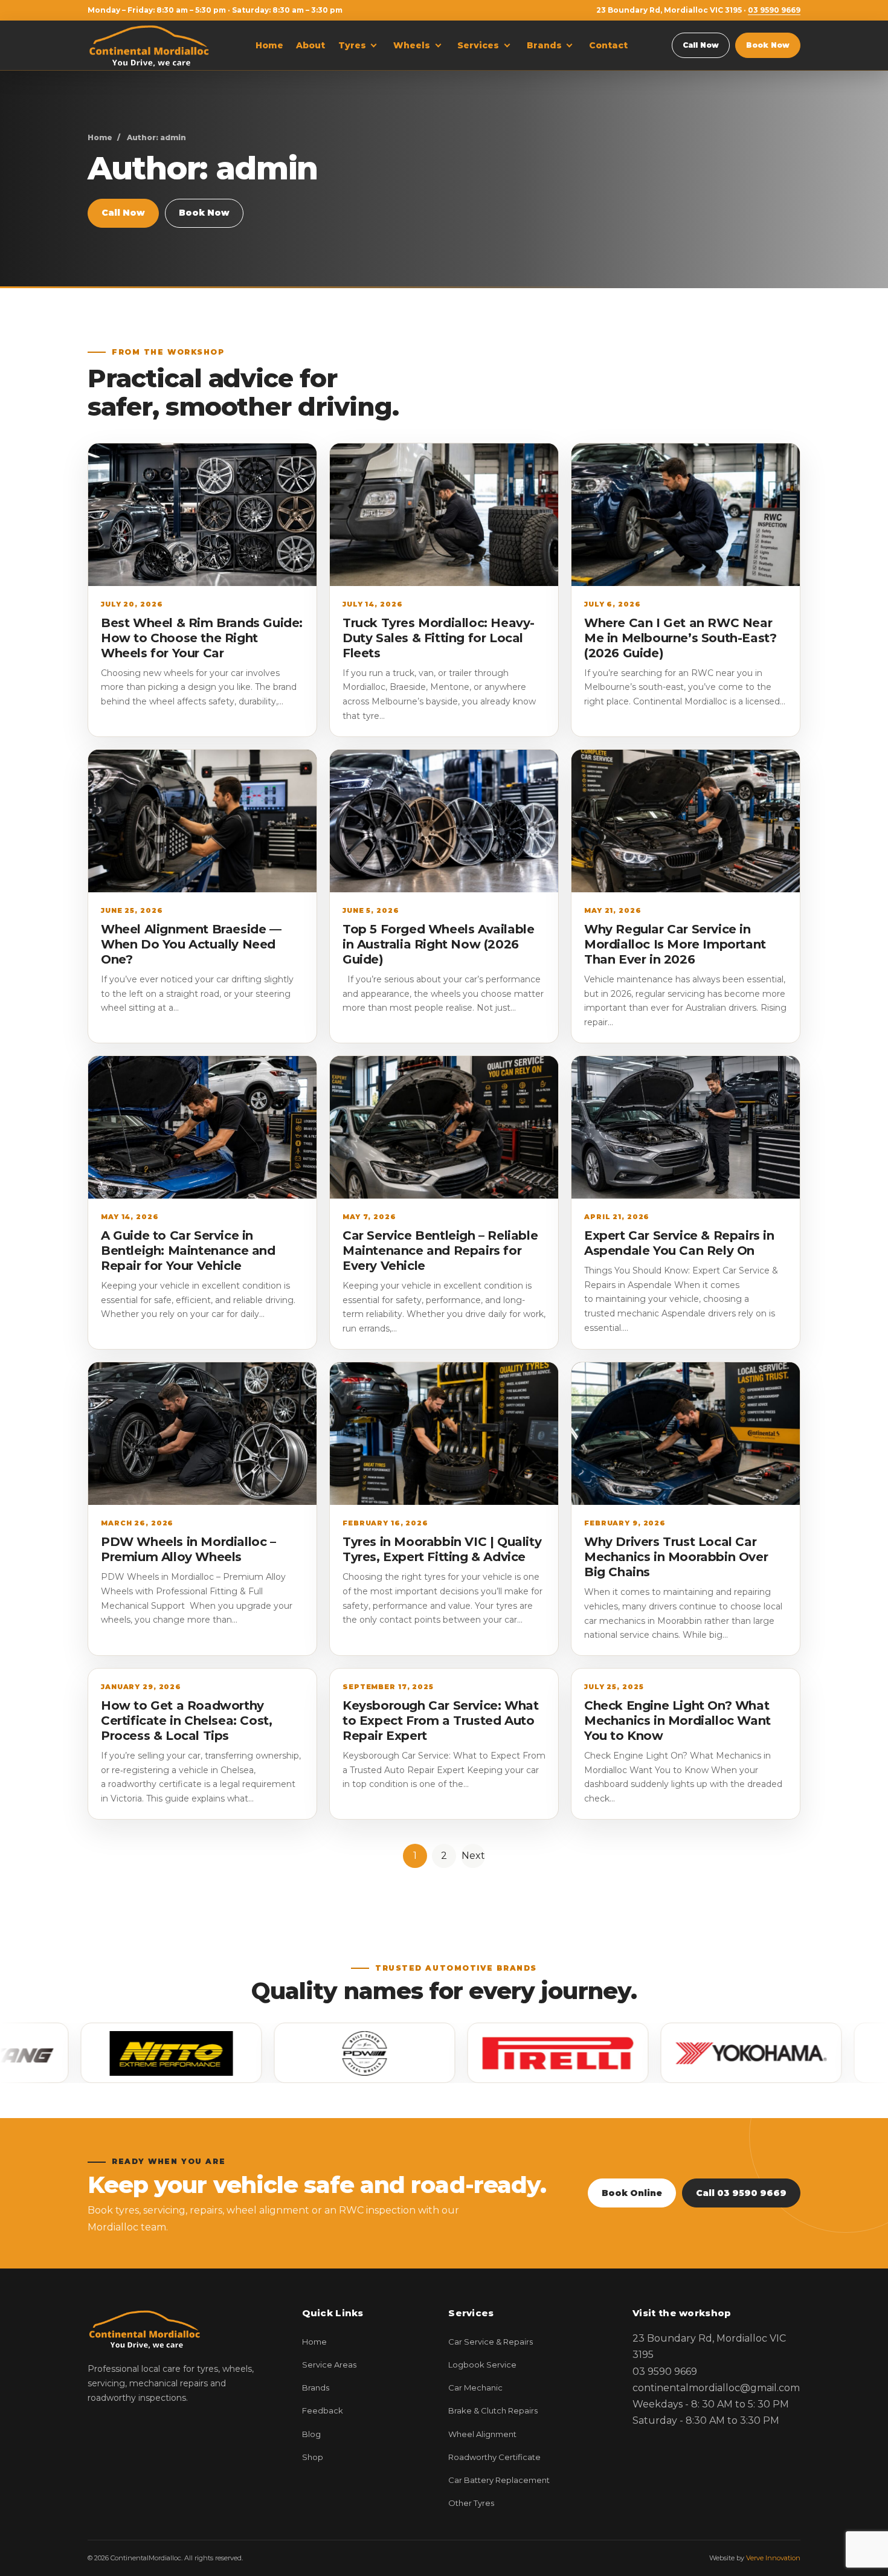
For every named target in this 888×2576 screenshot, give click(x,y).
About (310, 45)
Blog (311, 2434)
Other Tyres (471, 2503)
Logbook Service (482, 2365)
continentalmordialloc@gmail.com (716, 2388)
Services (478, 45)
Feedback (323, 2410)
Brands (544, 45)
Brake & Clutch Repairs (493, 2410)
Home (269, 45)
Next (473, 1856)
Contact (608, 45)
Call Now (701, 45)
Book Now (768, 45)
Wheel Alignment (482, 2434)
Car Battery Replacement (499, 2480)
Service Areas (329, 2365)
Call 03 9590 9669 (741, 2193)
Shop (313, 2457)
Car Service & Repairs (491, 2342)
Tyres (352, 45)
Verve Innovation (773, 2558)
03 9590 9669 (774, 10)
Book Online (632, 2193)
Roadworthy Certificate (494, 2457)
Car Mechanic (475, 2388)
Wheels (412, 45)
